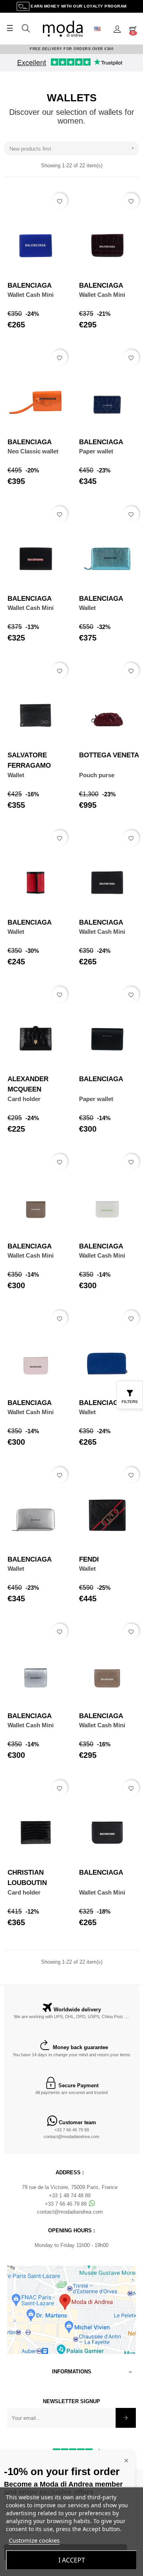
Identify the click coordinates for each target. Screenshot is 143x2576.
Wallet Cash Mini (31, 295)
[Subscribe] (126, 2418)
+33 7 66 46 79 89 (72, 2130)
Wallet (87, 608)
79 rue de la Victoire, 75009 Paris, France (70, 2187)
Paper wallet (96, 451)
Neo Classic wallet (33, 451)
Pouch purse (97, 775)
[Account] (117, 29)
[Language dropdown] (100, 29)
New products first (73, 148)
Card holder (24, 1099)
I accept (72, 2560)
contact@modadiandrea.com (71, 2137)
